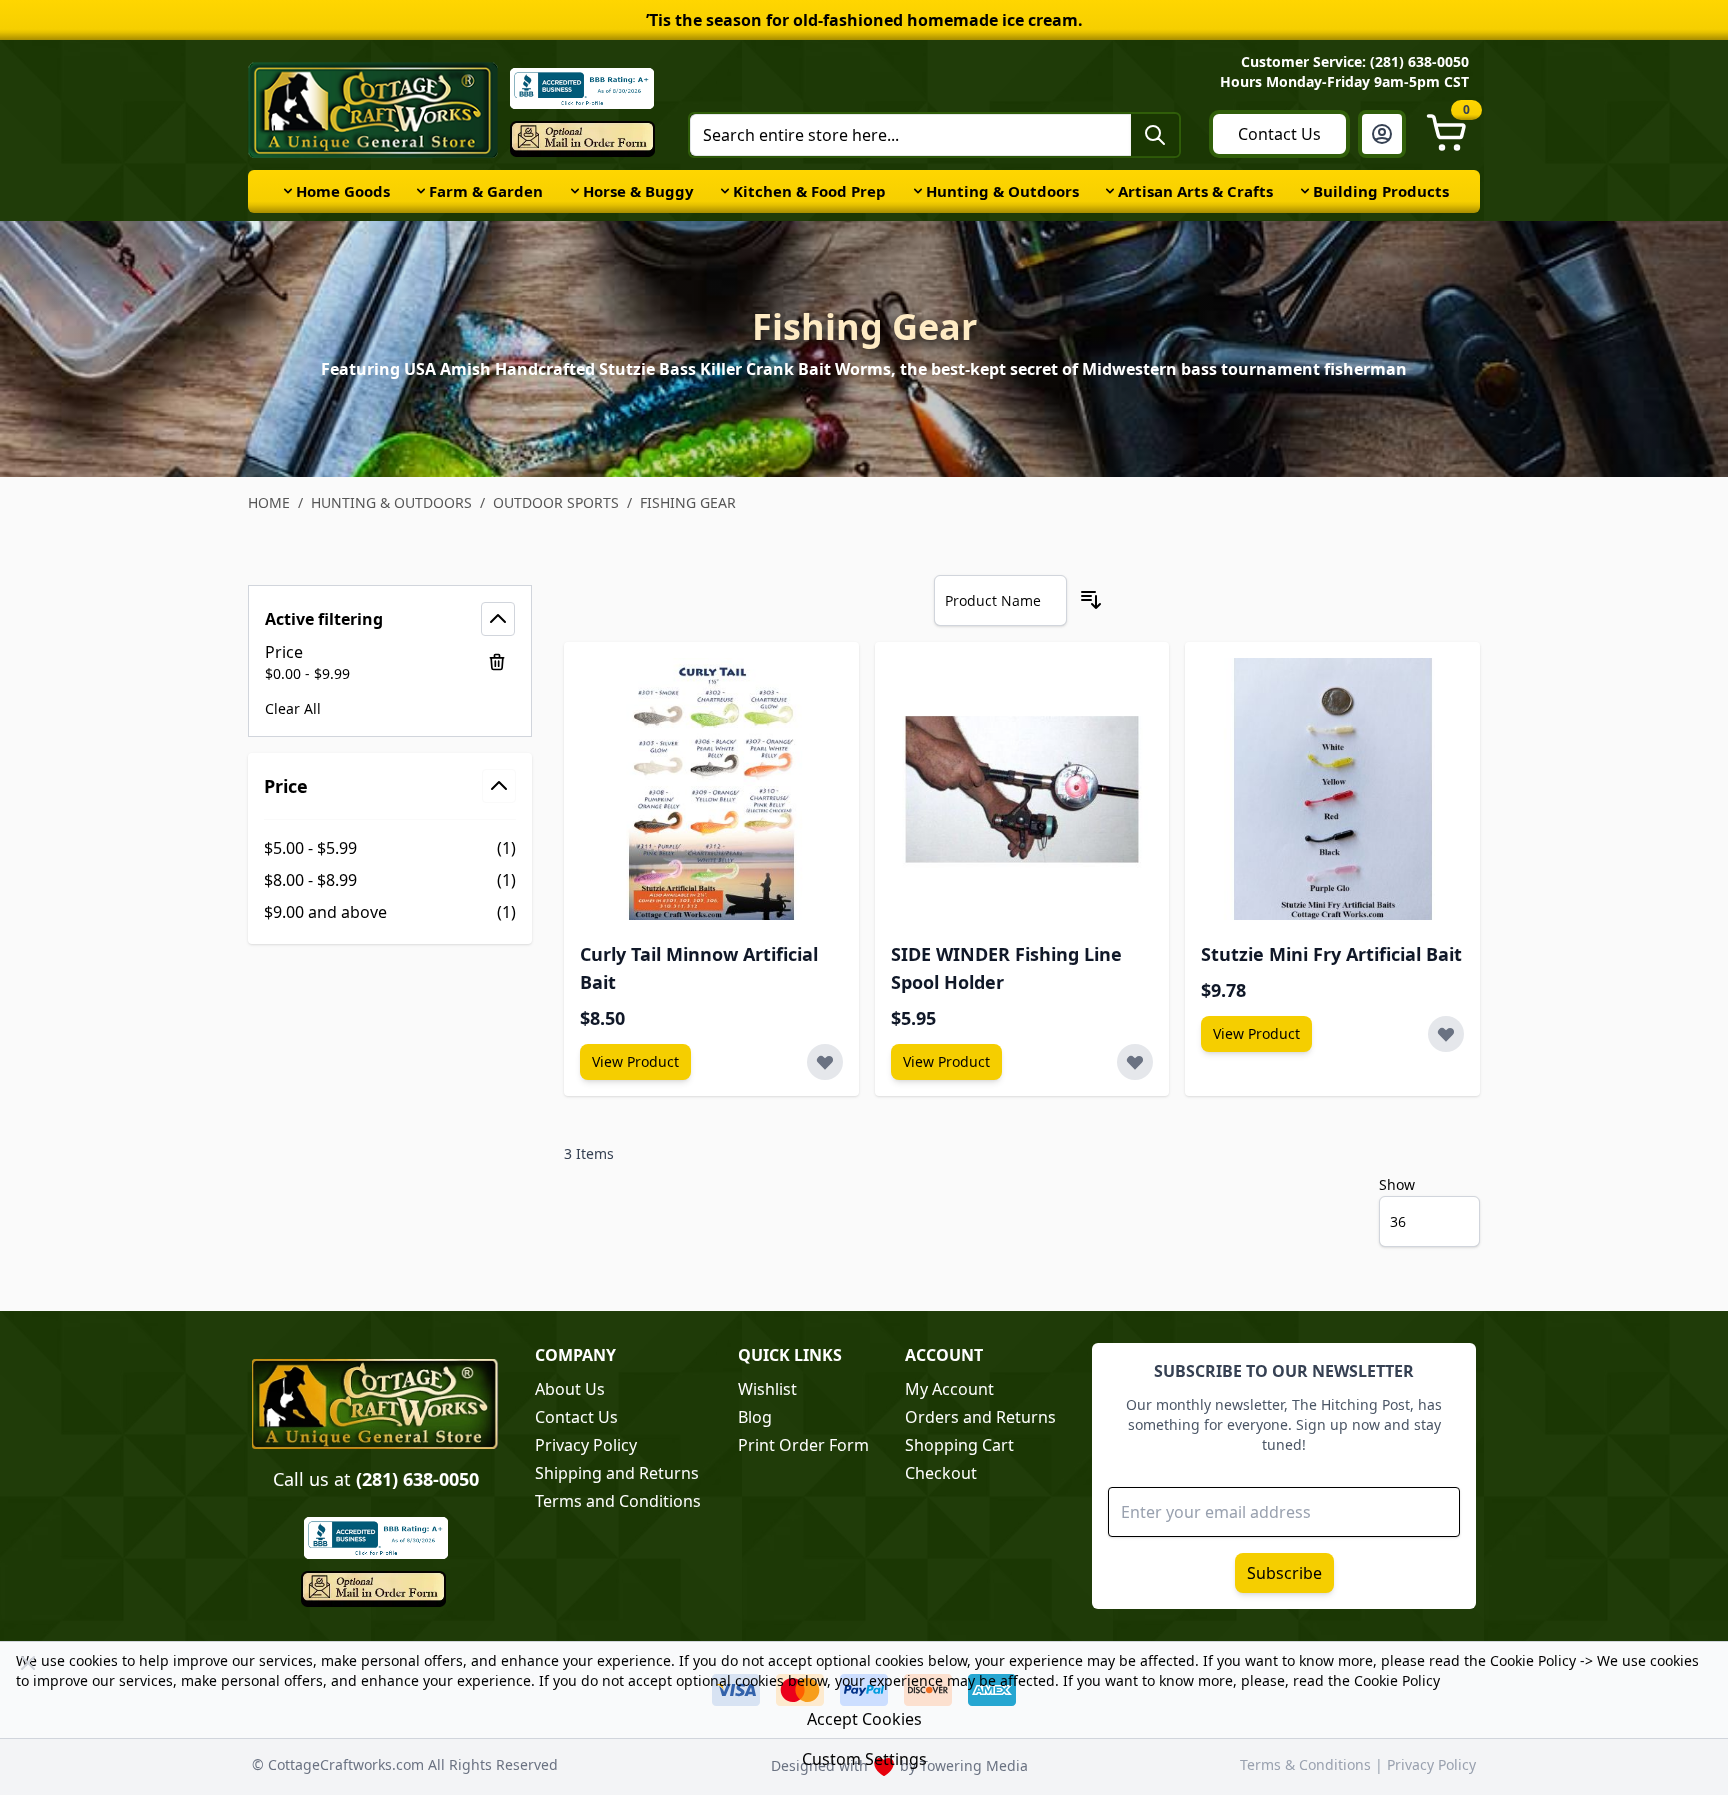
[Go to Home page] (373, 110)
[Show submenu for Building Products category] (1305, 191)
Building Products (1381, 191)
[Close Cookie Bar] (28, 1663)
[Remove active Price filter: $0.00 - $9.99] (497, 662)
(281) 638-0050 (417, 1479)
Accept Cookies (864, 1719)
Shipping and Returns (617, 1473)
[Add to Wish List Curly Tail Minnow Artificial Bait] (825, 1062)
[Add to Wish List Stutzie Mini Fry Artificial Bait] (1446, 1034)
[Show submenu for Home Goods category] (288, 191)
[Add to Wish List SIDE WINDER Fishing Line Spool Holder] (1135, 1062)
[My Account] (1382, 134)
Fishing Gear (688, 502)
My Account (949, 1389)
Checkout (941, 1473)
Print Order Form (803, 1445)
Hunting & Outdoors (1002, 191)
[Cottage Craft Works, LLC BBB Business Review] (375, 1537)
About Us (570, 1389)
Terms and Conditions (618, 1501)
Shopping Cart (959, 1445)
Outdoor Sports (556, 502)
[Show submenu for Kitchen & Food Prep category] (725, 191)
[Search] (1155, 135)
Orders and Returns (980, 1417)
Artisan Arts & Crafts (1195, 191)
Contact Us (1279, 134)
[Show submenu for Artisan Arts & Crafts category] (1110, 191)
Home (269, 502)
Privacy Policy (586, 1445)
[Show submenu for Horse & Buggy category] (575, 191)
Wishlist (767, 1389)
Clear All (293, 708)
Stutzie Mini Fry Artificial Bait (1331, 954)
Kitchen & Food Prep (809, 191)
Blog (755, 1417)
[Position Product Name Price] (1000, 600)
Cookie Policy (1533, 1660)
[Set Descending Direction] (1091, 600)
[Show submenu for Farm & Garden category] (421, 191)
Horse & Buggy (638, 191)
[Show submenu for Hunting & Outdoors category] (918, 191)
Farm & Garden (486, 191)
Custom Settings (864, 1759)
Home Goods (343, 191)
